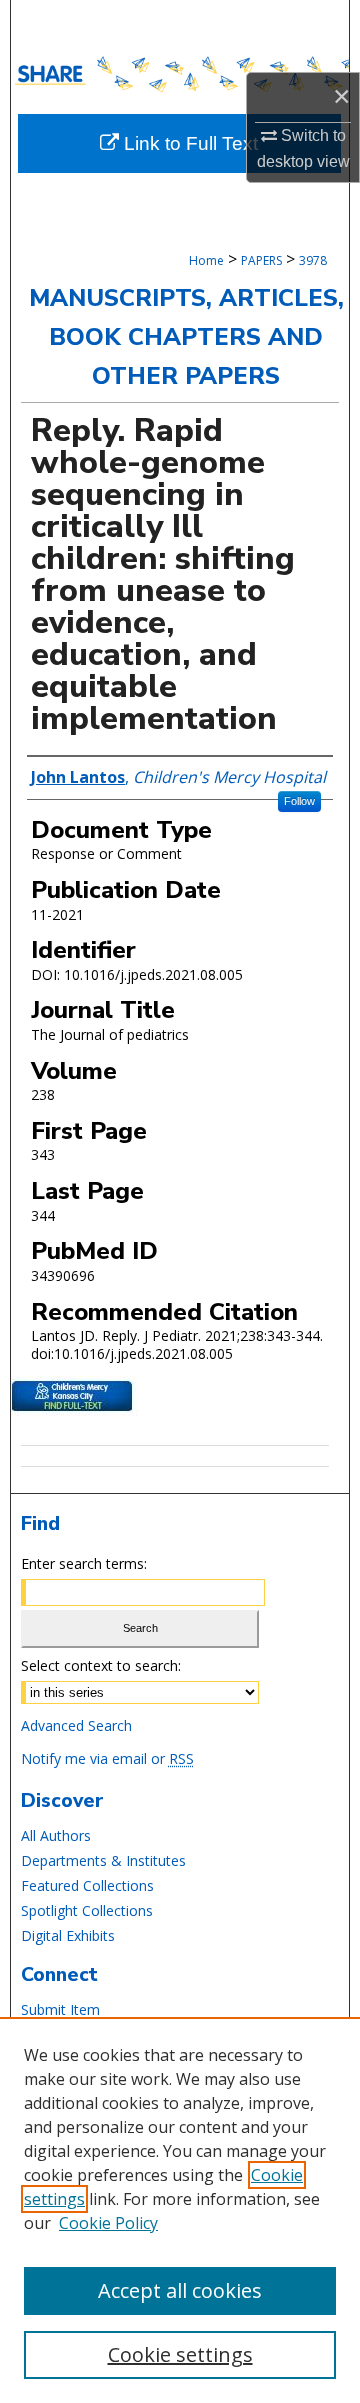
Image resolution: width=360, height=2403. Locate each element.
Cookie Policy (108, 2223)
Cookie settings (180, 2354)
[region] (180, 2210)
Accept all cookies (180, 2290)
